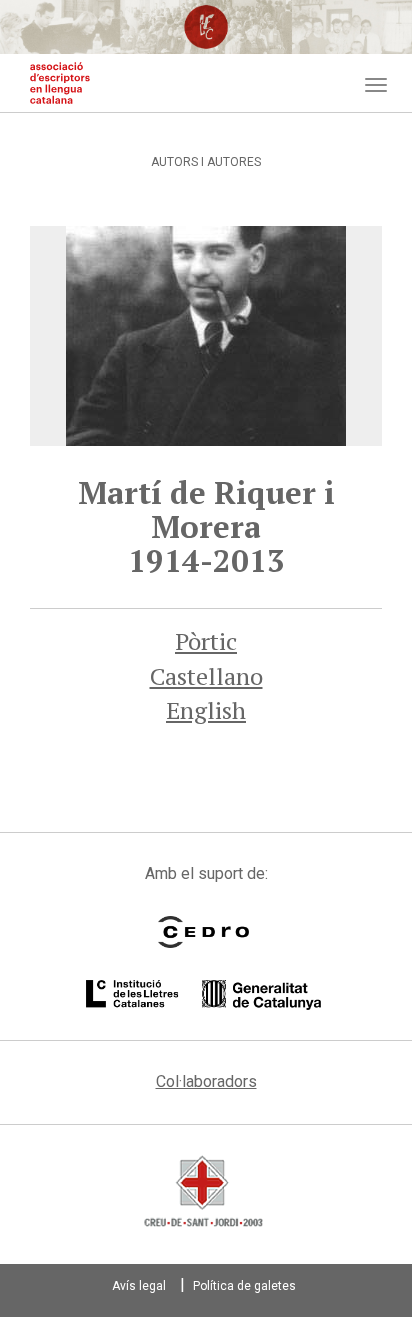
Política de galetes (244, 1286)
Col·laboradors (206, 1081)
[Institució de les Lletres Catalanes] (203, 995)
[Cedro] (203, 932)
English (206, 710)
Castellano (206, 676)
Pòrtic (206, 641)
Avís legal (139, 1286)
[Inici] (60, 83)
